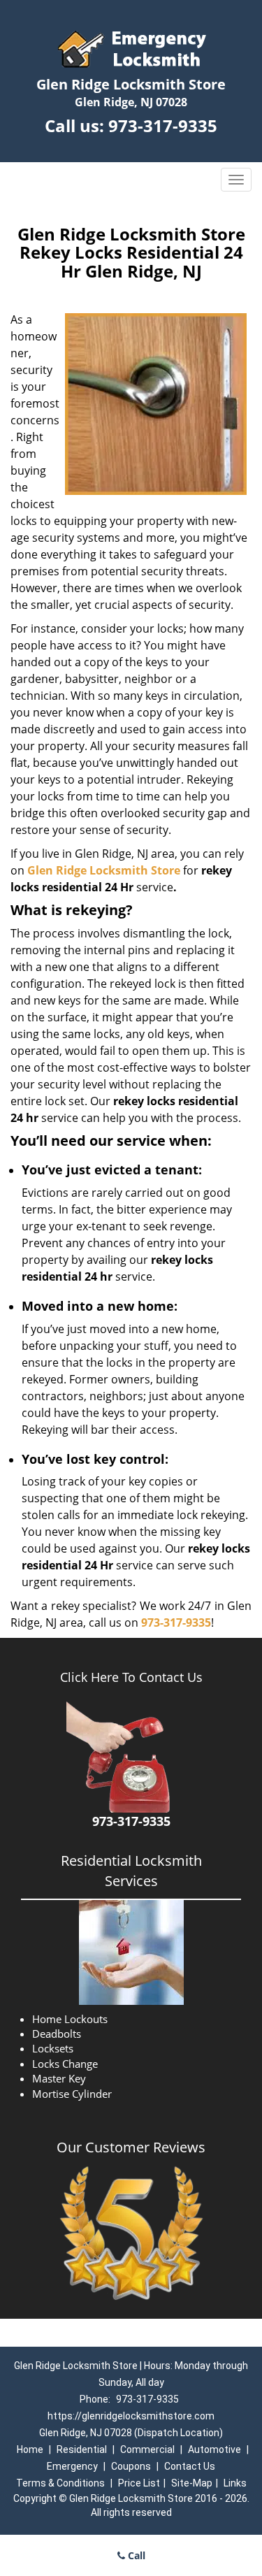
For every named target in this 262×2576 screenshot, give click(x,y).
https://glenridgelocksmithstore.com (131, 2416)
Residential (82, 2449)
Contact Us (190, 2466)
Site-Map (192, 2483)
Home (30, 2449)
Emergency (72, 2466)
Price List (139, 2483)
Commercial (147, 2449)
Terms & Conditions (60, 2483)
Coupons (131, 2466)
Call (135, 2555)
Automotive (214, 2449)
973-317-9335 (163, 125)
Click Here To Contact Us (131, 1677)
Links (235, 2483)
